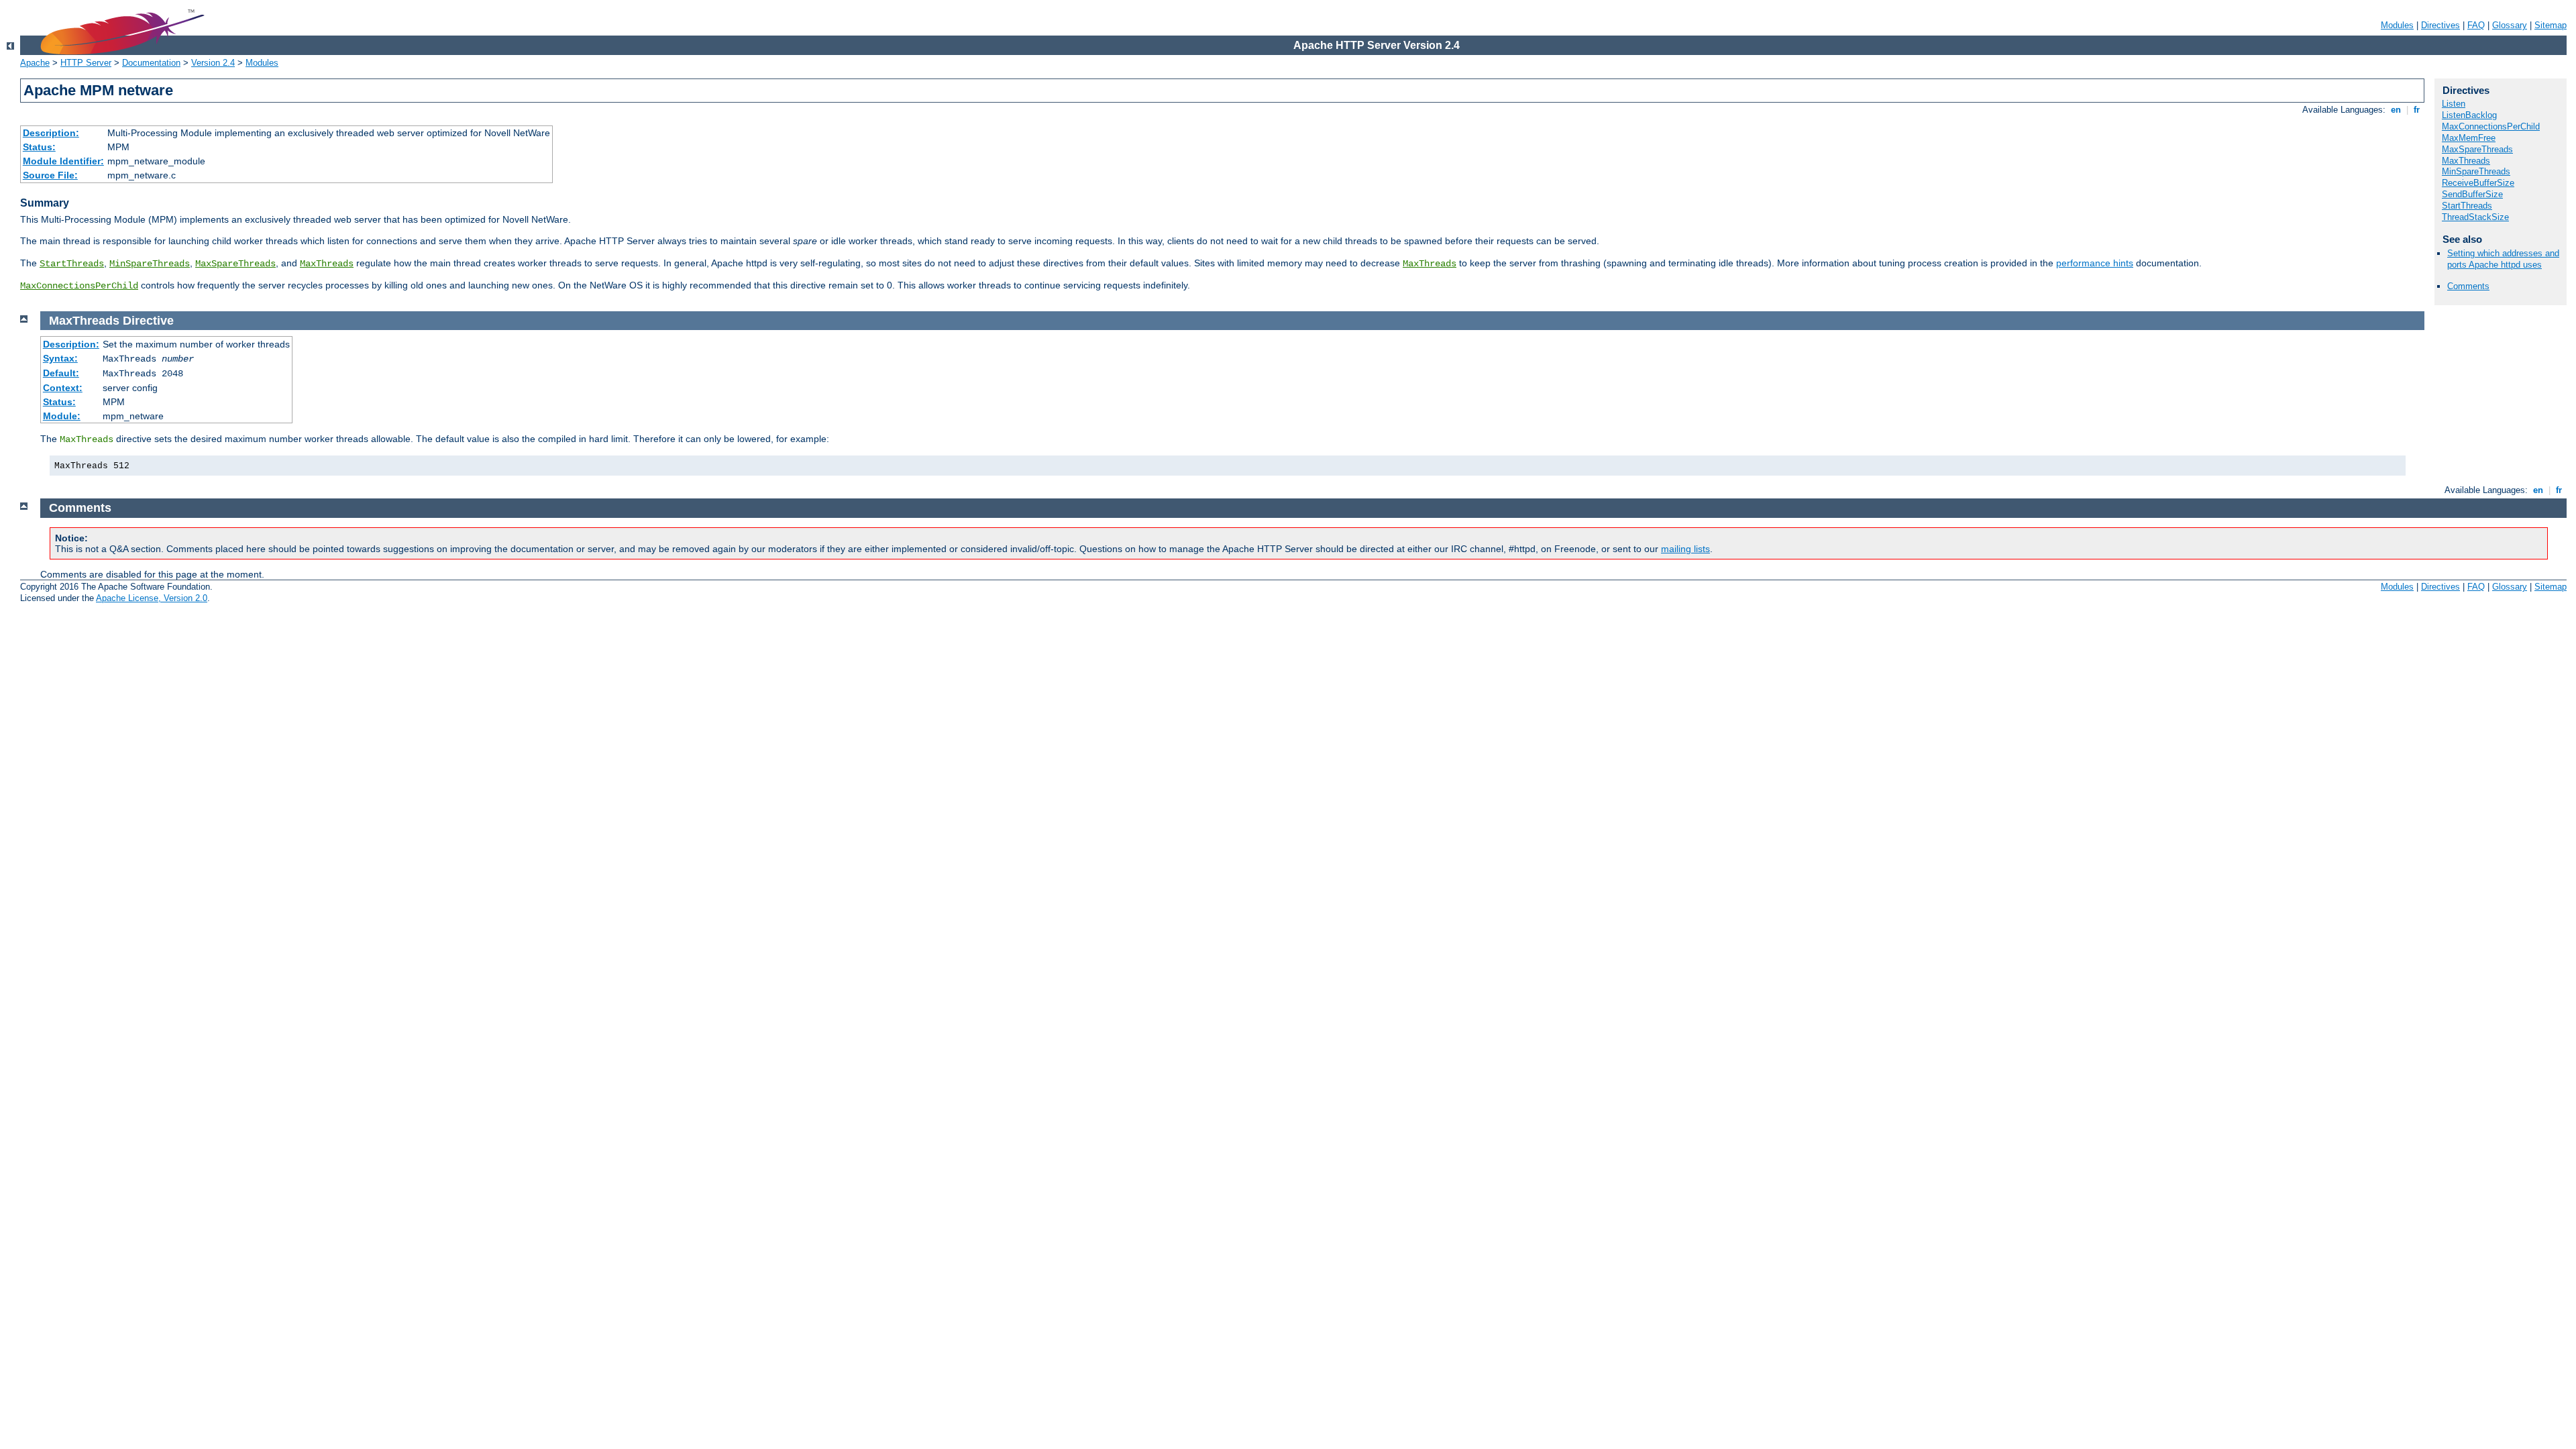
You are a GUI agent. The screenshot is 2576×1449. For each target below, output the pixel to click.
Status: (39, 147)
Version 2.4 (213, 63)
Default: (61, 373)
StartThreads (72, 264)
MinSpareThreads (150, 264)
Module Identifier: (63, 161)
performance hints (2095, 263)
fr (2417, 110)
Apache (35, 63)
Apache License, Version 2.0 (152, 598)
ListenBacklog (2469, 115)
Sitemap (2551, 25)
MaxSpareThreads (235, 264)
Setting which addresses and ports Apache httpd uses (2503, 259)
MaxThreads (327, 264)
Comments (2468, 286)
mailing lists (1685, 549)
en (2396, 110)
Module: (62, 416)
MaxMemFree (2469, 138)
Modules (2397, 25)
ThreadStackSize (2475, 217)
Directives (2440, 25)
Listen (2454, 104)
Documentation (151, 63)
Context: (63, 388)
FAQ (2476, 25)
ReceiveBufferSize (2478, 183)
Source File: (50, 175)
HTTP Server (86, 63)
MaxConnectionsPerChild (79, 286)
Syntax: (60, 358)
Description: (51, 133)
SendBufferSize (2472, 194)
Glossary (2510, 25)
